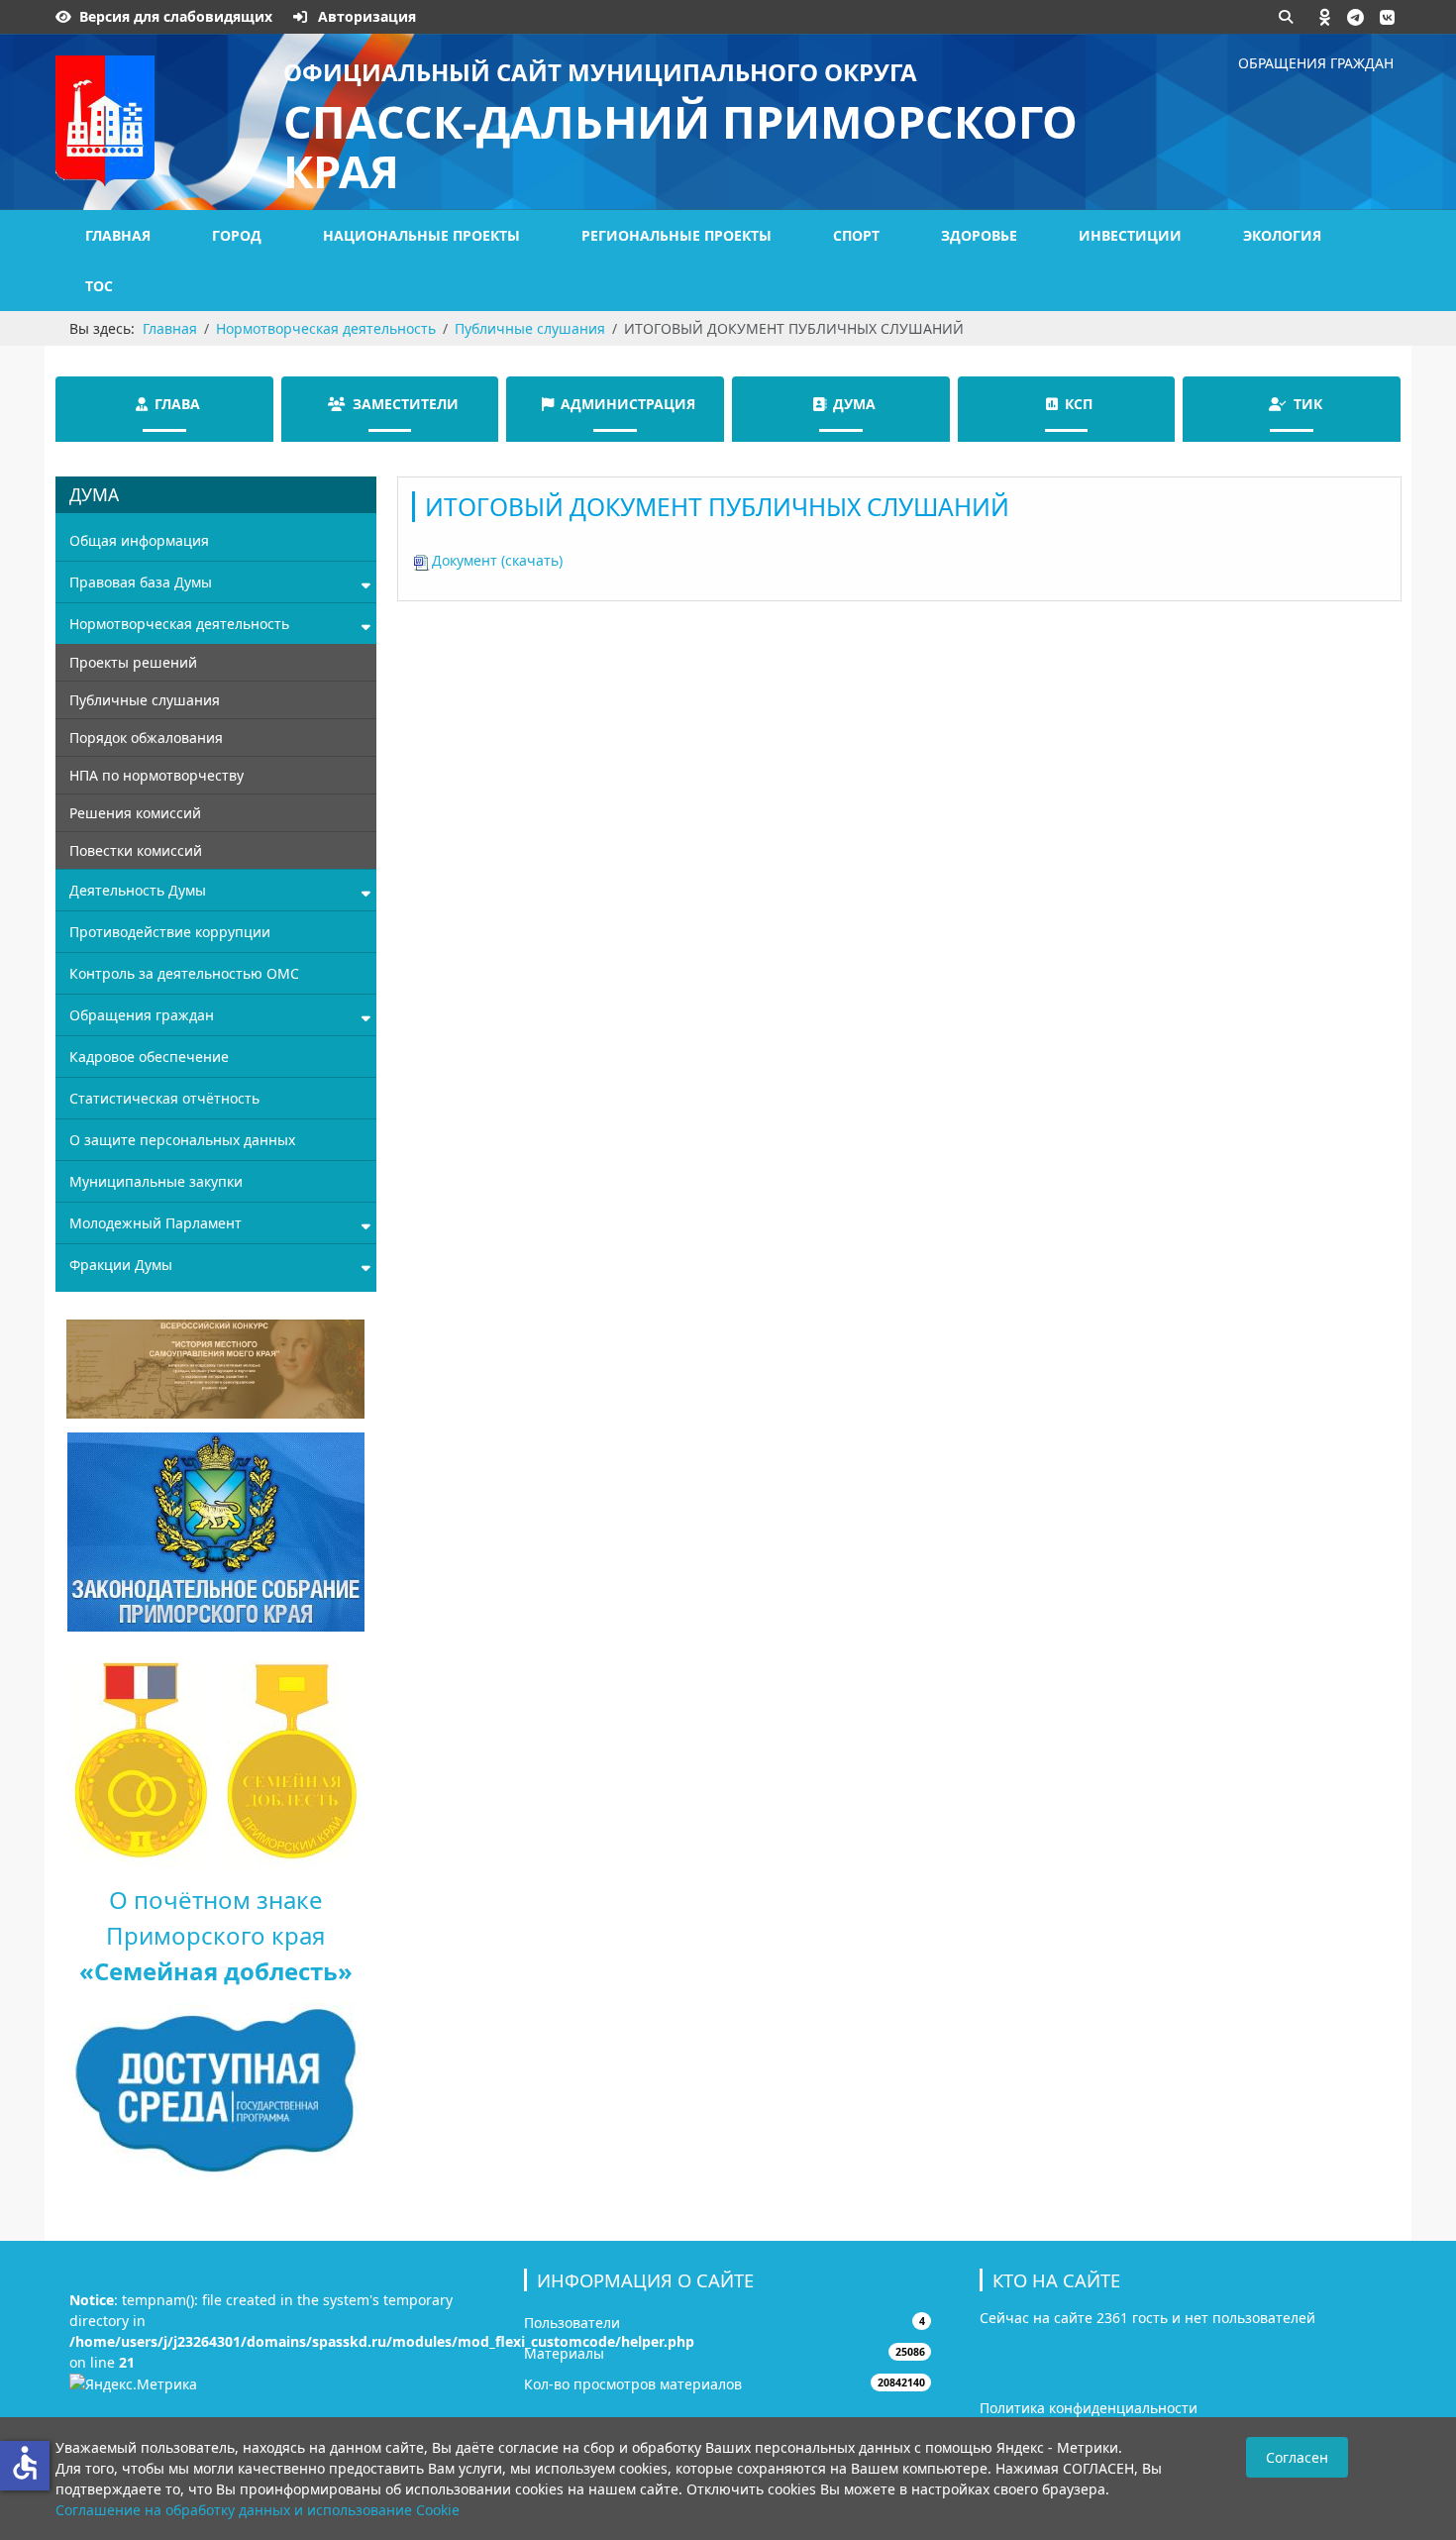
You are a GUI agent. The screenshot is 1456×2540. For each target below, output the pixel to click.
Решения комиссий (135, 813)
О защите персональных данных (182, 1140)
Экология (1282, 235)
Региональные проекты (676, 235)
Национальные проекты (421, 235)
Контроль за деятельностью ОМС (184, 973)
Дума (854, 404)
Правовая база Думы (141, 582)
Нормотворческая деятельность (179, 624)
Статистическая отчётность (164, 1098)
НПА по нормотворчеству (156, 775)
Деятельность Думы (138, 890)
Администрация (628, 404)
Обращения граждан (1316, 63)
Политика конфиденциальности (1089, 2408)
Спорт (856, 235)
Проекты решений (133, 662)
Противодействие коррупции (170, 932)
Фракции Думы (121, 1265)
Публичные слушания (145, 700)
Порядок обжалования (146, 738)
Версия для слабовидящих (176, 16)
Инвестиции (1130, 235)
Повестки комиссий (136, 850)
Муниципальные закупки (156, 1181)
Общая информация (139, 540)
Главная (118, 235)
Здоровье (979, 235)
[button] (1325, 17)
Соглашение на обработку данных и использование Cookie (258, 2510)
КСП (1079, 404)
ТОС (99, 286)
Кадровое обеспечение (149, 1057)
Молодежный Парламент (156, 1223)
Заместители (406, 404)
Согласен (1297, 2457)
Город (237, 235)
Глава (177, 404)
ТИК (1308, 404)
